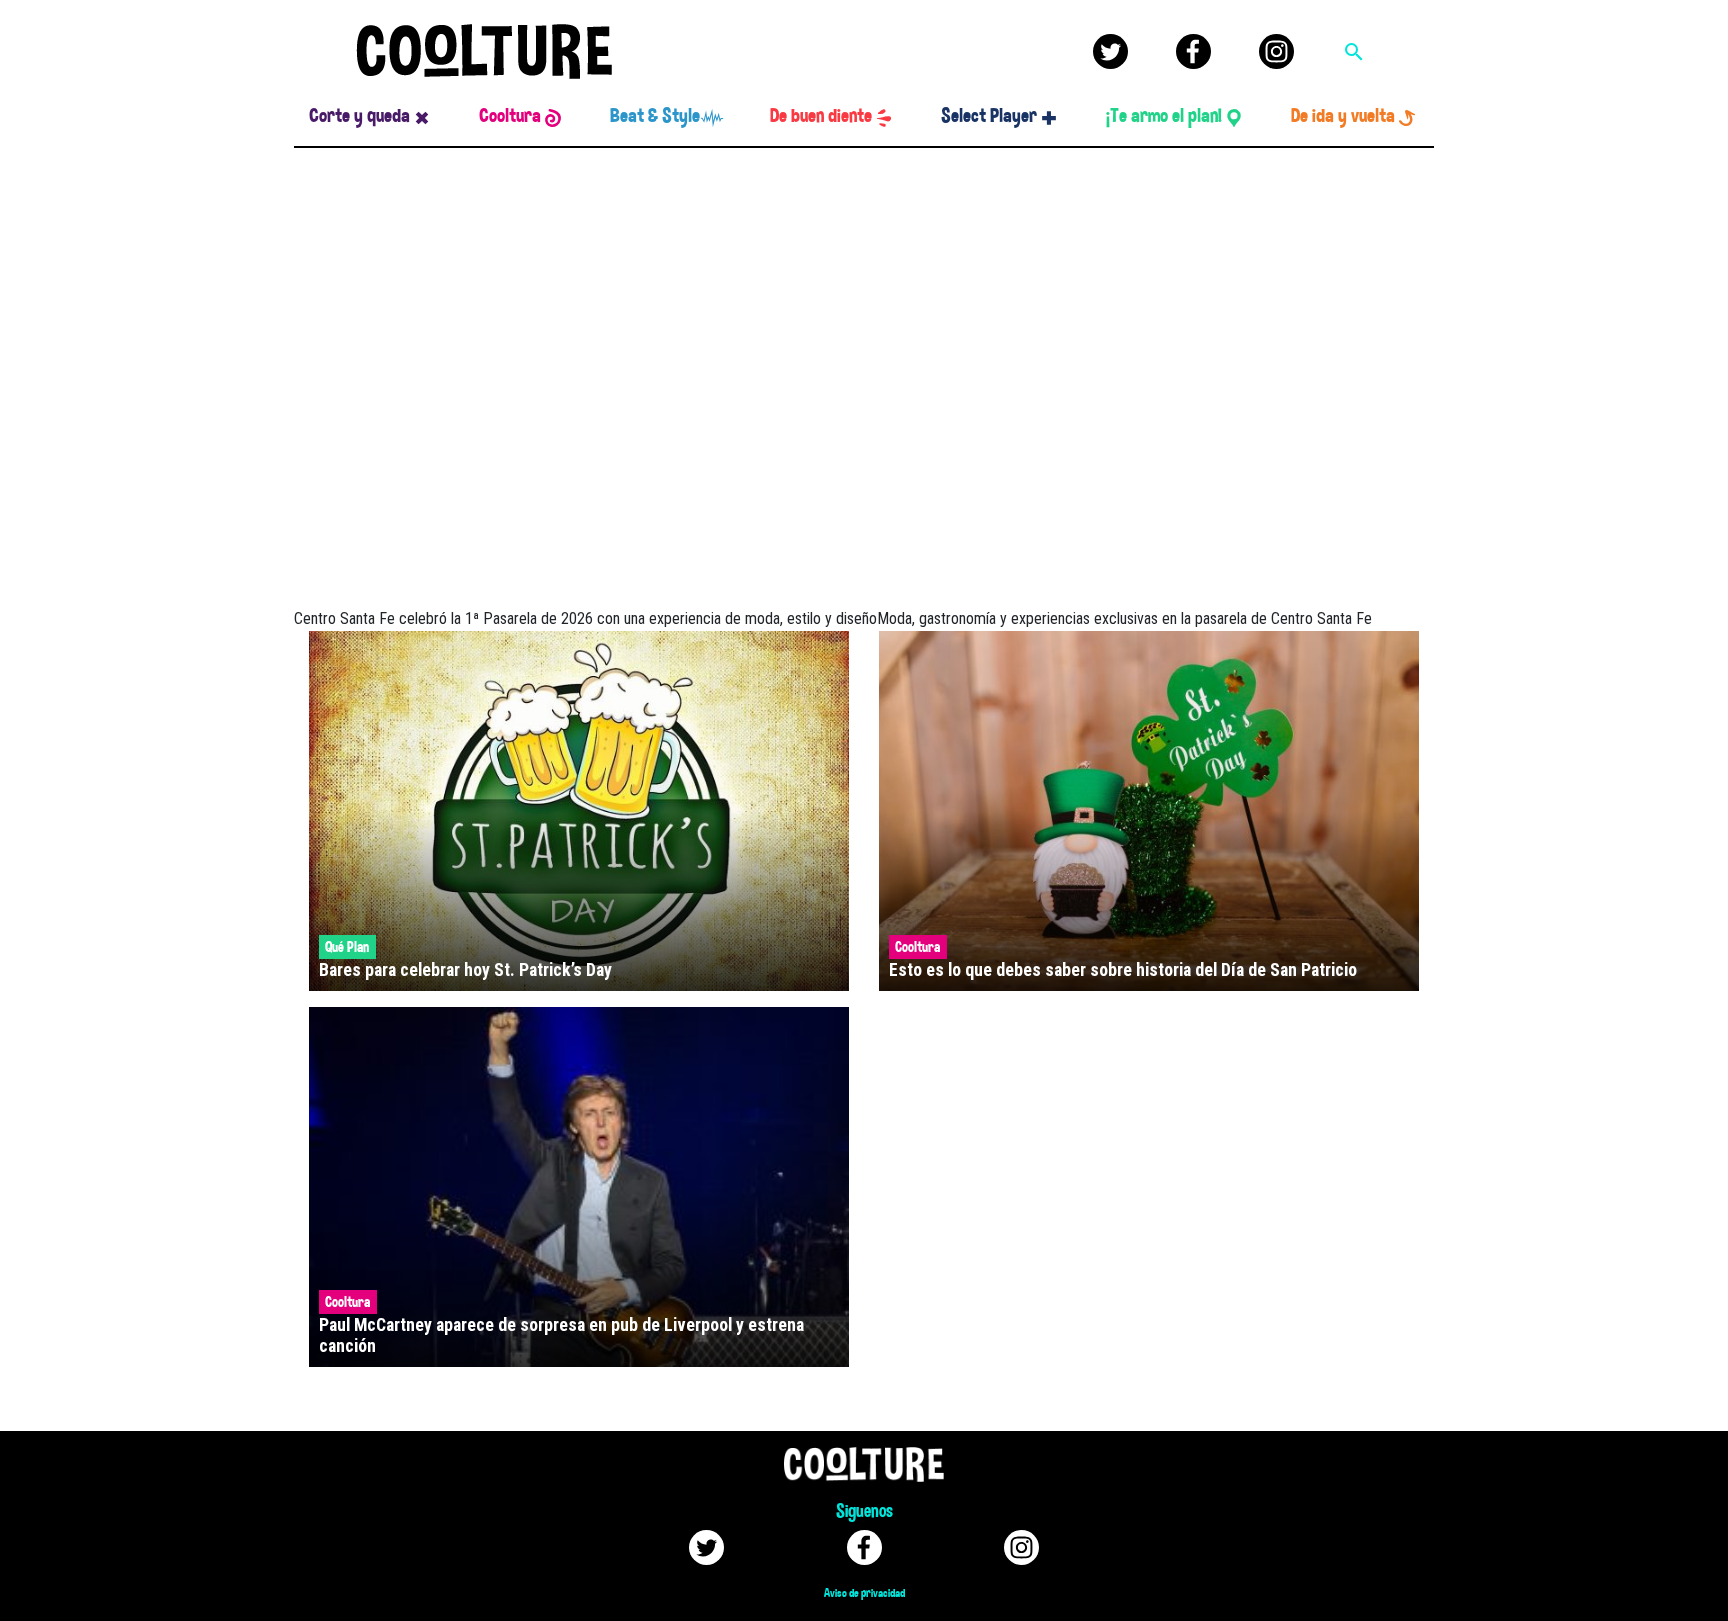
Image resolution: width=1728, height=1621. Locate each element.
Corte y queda (359, 116)
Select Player (989, 116)
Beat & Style (655, 116)
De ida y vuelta (1343, 116)
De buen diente (821, 116)
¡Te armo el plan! (1164, 116)
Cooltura (510, 116)
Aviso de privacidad (864, 1593)
